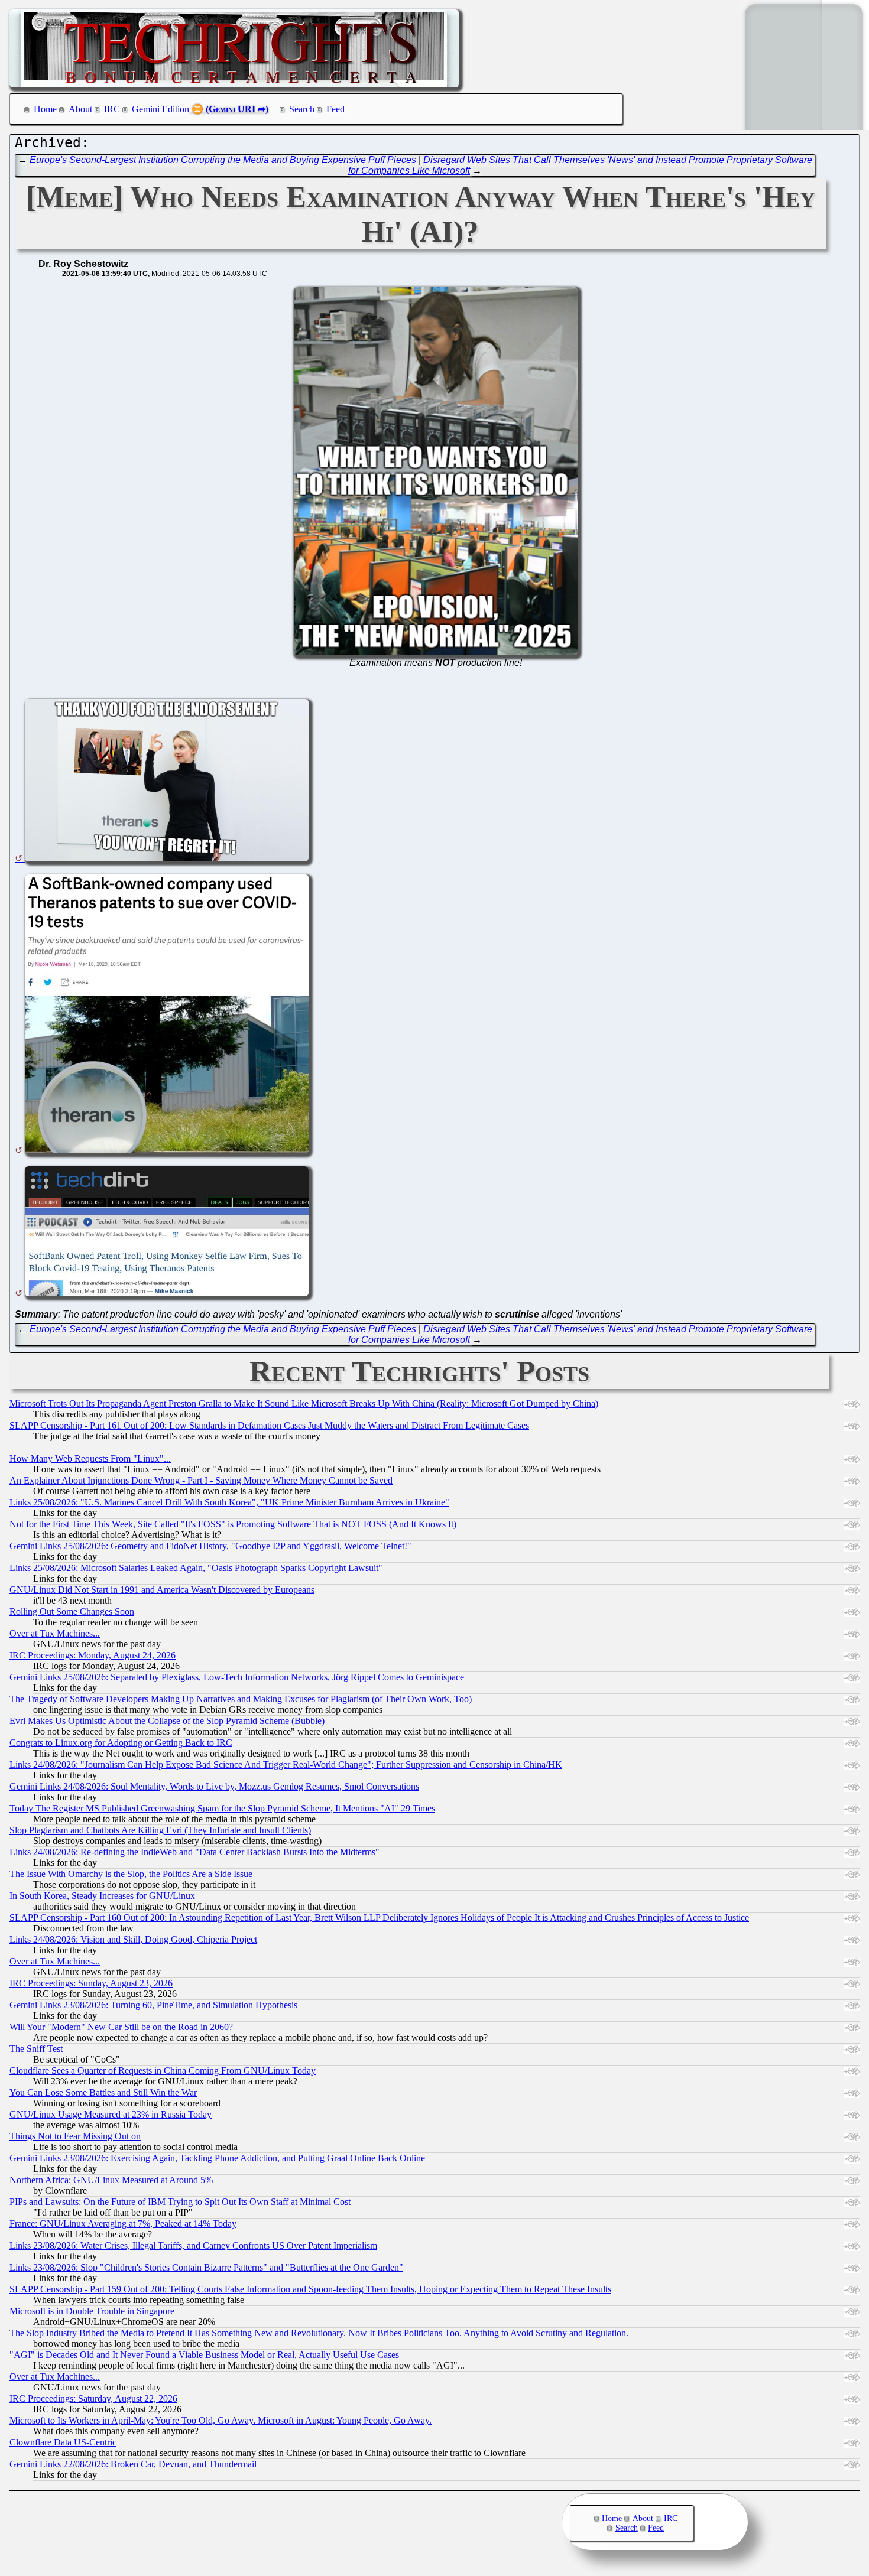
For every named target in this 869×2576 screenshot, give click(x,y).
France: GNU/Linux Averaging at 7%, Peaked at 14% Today (123, 2224)
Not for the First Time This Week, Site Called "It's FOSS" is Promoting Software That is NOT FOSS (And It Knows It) (233, 1524)
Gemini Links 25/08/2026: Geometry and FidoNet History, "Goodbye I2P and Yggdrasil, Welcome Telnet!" (210, 1546)
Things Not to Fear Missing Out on (75, 2136)
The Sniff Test (36, 2049)
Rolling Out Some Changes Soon (72, 1611)
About (80, 109)
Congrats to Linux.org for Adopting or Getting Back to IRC (121, 1743)
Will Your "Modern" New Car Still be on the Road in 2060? (121, 2027)
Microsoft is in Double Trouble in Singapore (92, 2311)
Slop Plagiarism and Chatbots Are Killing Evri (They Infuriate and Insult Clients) (160, 1830)
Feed (335, 109)
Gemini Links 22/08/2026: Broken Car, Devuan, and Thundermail (133, 2464)
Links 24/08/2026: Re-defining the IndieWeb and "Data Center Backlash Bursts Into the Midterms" (194, 1852)
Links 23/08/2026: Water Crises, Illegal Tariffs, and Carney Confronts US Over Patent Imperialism (193, 2245)
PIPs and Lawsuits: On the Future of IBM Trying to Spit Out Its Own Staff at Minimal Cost (180, 2202)
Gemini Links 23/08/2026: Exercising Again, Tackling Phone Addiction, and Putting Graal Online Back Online (217, 2158)
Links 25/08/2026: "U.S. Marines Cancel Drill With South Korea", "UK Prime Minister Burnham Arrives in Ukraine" (229, 1502)
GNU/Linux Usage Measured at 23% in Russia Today (111, 2114)
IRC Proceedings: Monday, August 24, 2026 (93, 1655)
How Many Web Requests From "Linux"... (90, 1458)
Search (302, 109)
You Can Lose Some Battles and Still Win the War (103, 2092)
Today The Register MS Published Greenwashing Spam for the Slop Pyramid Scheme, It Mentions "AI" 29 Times (222, 1808)
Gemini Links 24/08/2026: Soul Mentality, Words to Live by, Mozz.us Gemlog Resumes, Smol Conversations (214, 1786)
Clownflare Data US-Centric (63, 2442)
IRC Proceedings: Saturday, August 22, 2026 (93, 2398)
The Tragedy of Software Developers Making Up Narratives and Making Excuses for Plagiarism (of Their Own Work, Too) (241, 1699)
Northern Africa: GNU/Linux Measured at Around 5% (111, 2180)
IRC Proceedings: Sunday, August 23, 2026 (91, 1983)
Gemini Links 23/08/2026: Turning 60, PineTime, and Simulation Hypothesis (153, 2005)
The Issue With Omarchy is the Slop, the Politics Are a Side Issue (131, 1874)
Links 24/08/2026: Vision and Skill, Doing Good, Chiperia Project (133, 1939)
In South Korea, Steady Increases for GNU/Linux (102, 1896)
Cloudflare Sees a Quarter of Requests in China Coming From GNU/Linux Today (163, 2071)
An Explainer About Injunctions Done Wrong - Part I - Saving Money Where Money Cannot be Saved (201, 1480)
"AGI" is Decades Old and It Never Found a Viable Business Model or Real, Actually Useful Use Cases (204, 2355)
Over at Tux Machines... (55, 1633)
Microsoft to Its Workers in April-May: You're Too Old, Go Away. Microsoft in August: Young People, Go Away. (221, 2420)
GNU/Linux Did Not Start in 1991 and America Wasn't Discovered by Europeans (162, 1590)
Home (45, 109)
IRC (112, 109)
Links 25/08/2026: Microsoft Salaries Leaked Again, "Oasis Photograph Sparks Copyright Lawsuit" (196, 1568)
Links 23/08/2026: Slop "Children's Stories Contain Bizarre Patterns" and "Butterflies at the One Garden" (206, 2267)
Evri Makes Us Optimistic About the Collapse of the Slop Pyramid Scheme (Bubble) (167, 1721)
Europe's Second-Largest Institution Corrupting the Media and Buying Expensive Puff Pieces (223, 160)
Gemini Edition (160, 109)
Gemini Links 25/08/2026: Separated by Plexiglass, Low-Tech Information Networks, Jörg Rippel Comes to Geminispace (237, 1677)
